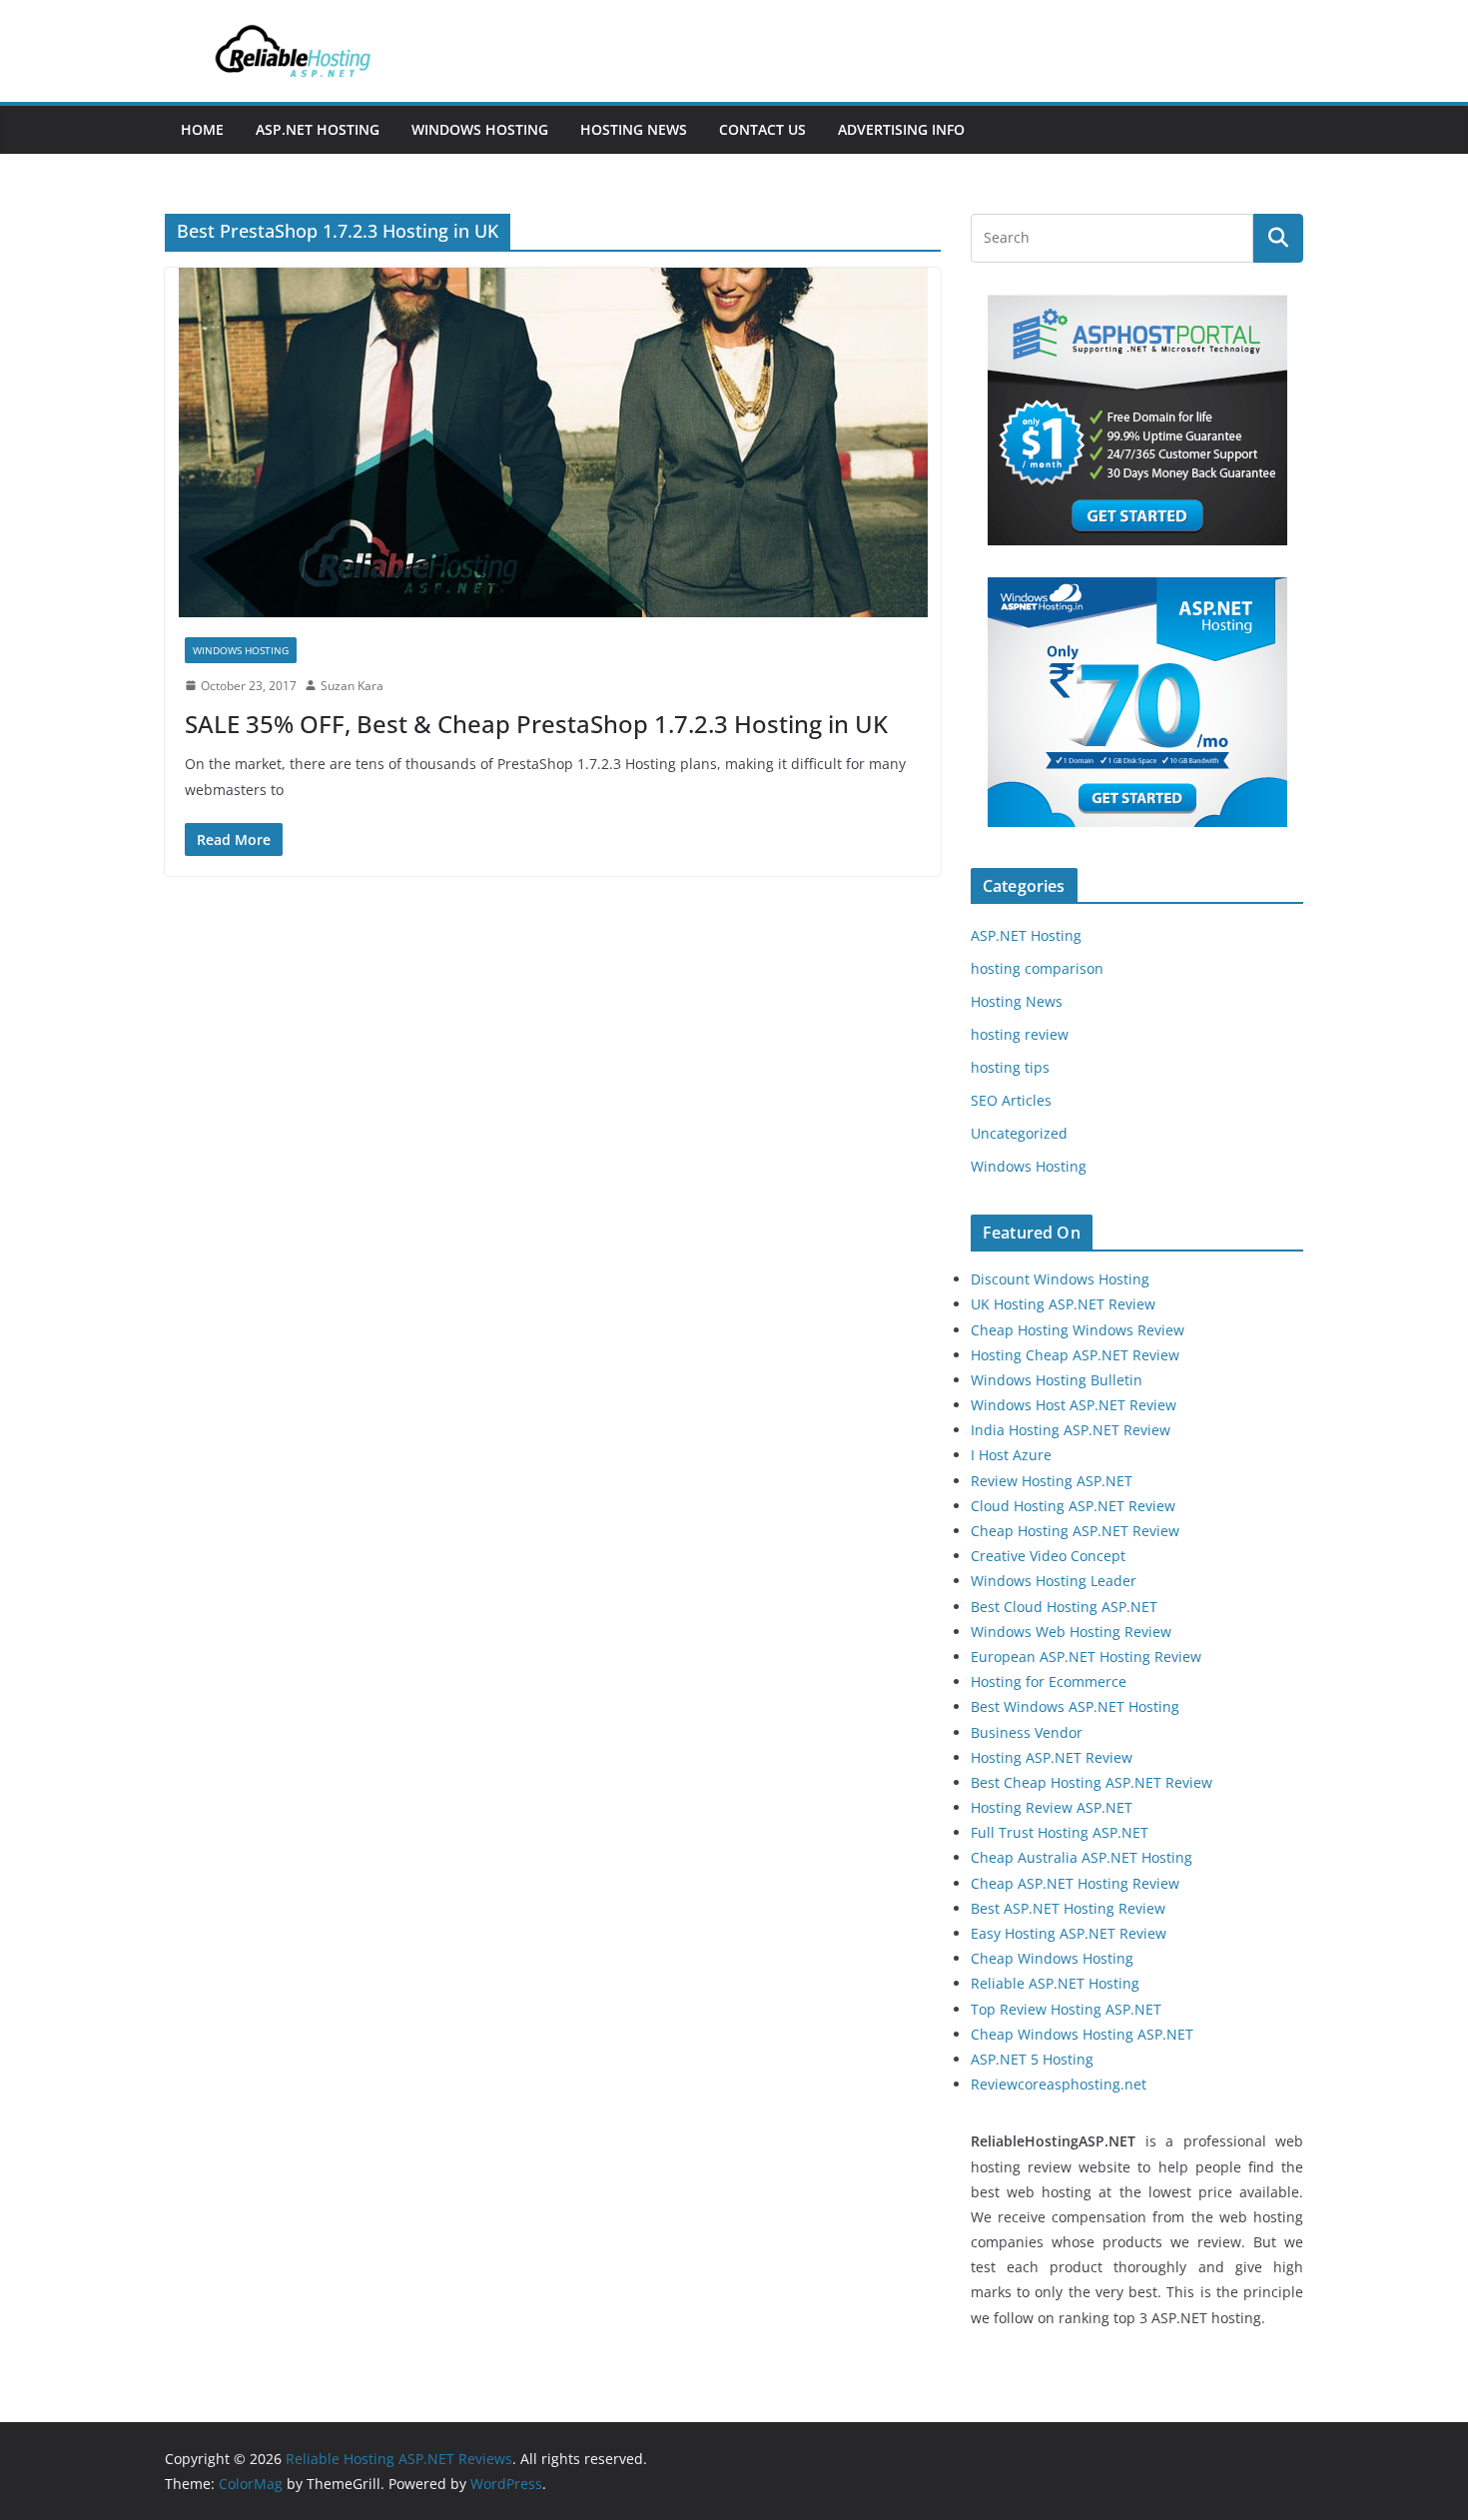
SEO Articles (1011, 1100)
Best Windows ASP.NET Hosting (1075, 1706)
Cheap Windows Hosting (1052, 1958)
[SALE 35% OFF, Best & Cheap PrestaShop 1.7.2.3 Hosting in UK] (553, 442)
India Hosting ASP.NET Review (1071, 1430)
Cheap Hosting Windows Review (1078, 1330)
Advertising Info (901, 129)
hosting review (1020, 1034)
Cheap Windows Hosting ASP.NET (1082, 2034)
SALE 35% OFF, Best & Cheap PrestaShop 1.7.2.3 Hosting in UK (536, 724)
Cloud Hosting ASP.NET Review (1073, 1506)
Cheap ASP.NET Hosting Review (1075, 1883)
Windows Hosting (480, 129)
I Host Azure (1011, 1455)
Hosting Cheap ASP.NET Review (1075, 1355)
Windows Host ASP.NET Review (1074, 1405)
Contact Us (762, 129)
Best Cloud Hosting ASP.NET (1064, 1607)
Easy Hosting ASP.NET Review (1069, 1933)
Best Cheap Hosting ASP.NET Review (1092, 1782)
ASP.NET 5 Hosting (1032, 2059)
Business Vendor (1027, 1732)
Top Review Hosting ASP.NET (1066, 2009)
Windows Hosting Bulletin (1057, 1380)
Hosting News (634, 129)
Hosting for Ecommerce (1049, 1681)
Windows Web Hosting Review (1071, 1632)
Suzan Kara (352, 686)
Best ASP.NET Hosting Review (1068, 1908)
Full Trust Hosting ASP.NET (1060, 1832)
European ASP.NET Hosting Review (1086, 1657)
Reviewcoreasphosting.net (1059, 2084)
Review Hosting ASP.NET (1052, 1481)
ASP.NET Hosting (318, 129)
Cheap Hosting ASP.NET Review (1075, 1531)
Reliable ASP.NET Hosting (1055, 1983)
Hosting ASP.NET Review (1052, 1757)
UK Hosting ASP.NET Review (1063, 1304)
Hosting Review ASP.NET (1052, 1807)
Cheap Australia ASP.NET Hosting (1082, 1857)
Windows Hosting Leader (1054, 1581)
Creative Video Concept (1048, 1556)
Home (202, 129)
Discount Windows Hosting (1060, 1279)
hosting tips (1010, 1067)
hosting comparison (1037, 968)
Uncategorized (1019, 1133)
